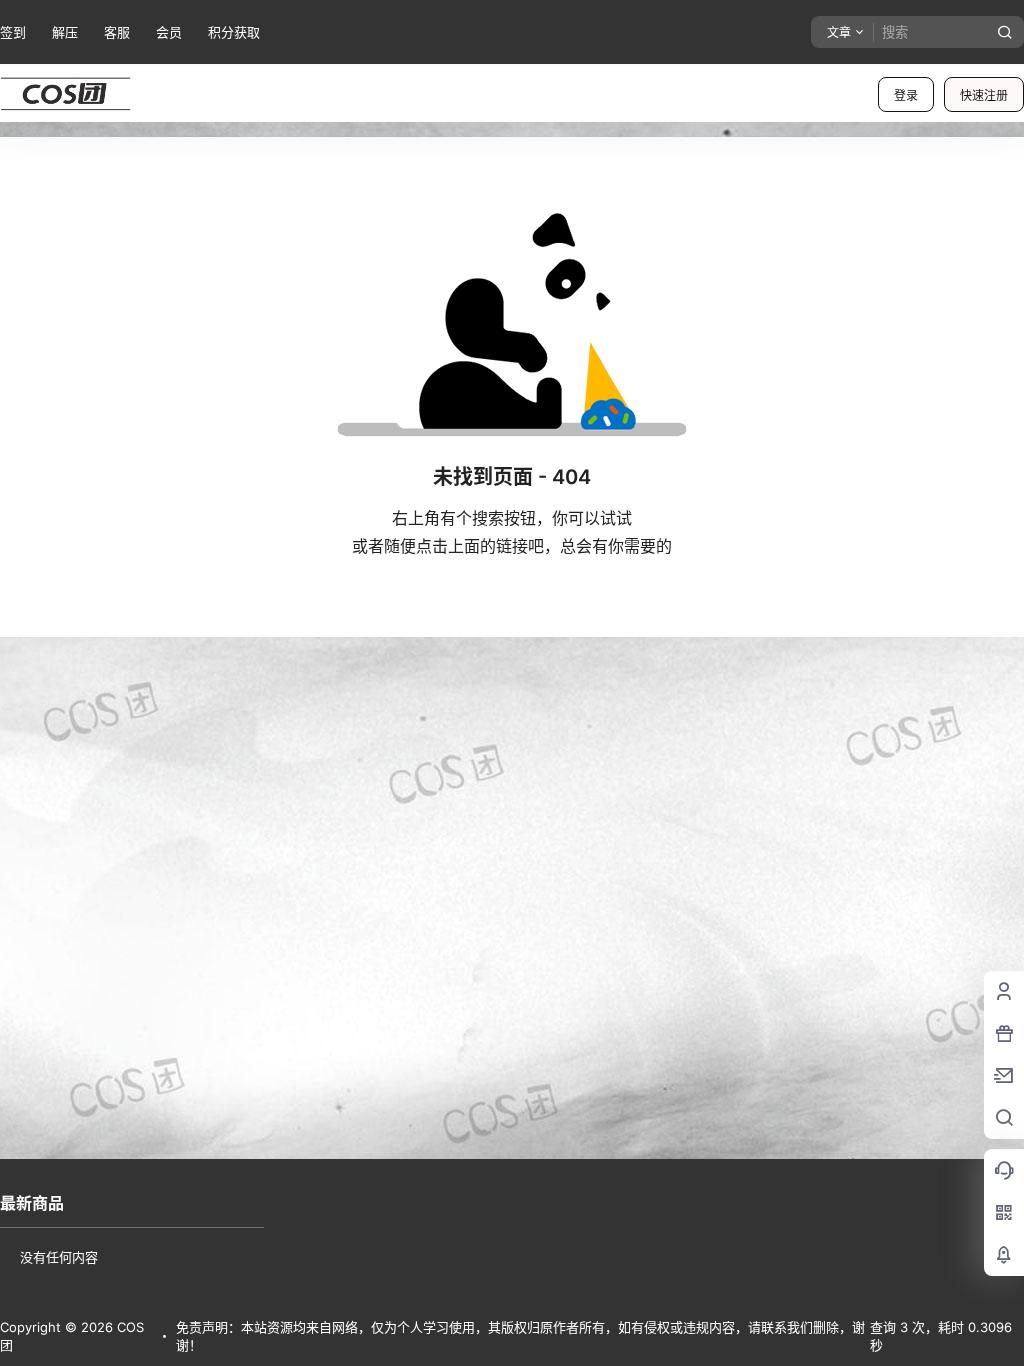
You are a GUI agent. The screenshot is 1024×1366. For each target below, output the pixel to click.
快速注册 (984, 95)
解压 (65, 32)
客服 (117, 32)
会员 (169, 32)
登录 (906, 95)
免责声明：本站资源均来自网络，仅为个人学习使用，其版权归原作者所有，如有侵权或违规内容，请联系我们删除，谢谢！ (520, 1336)
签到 (13, 32)
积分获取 (234, 32)
